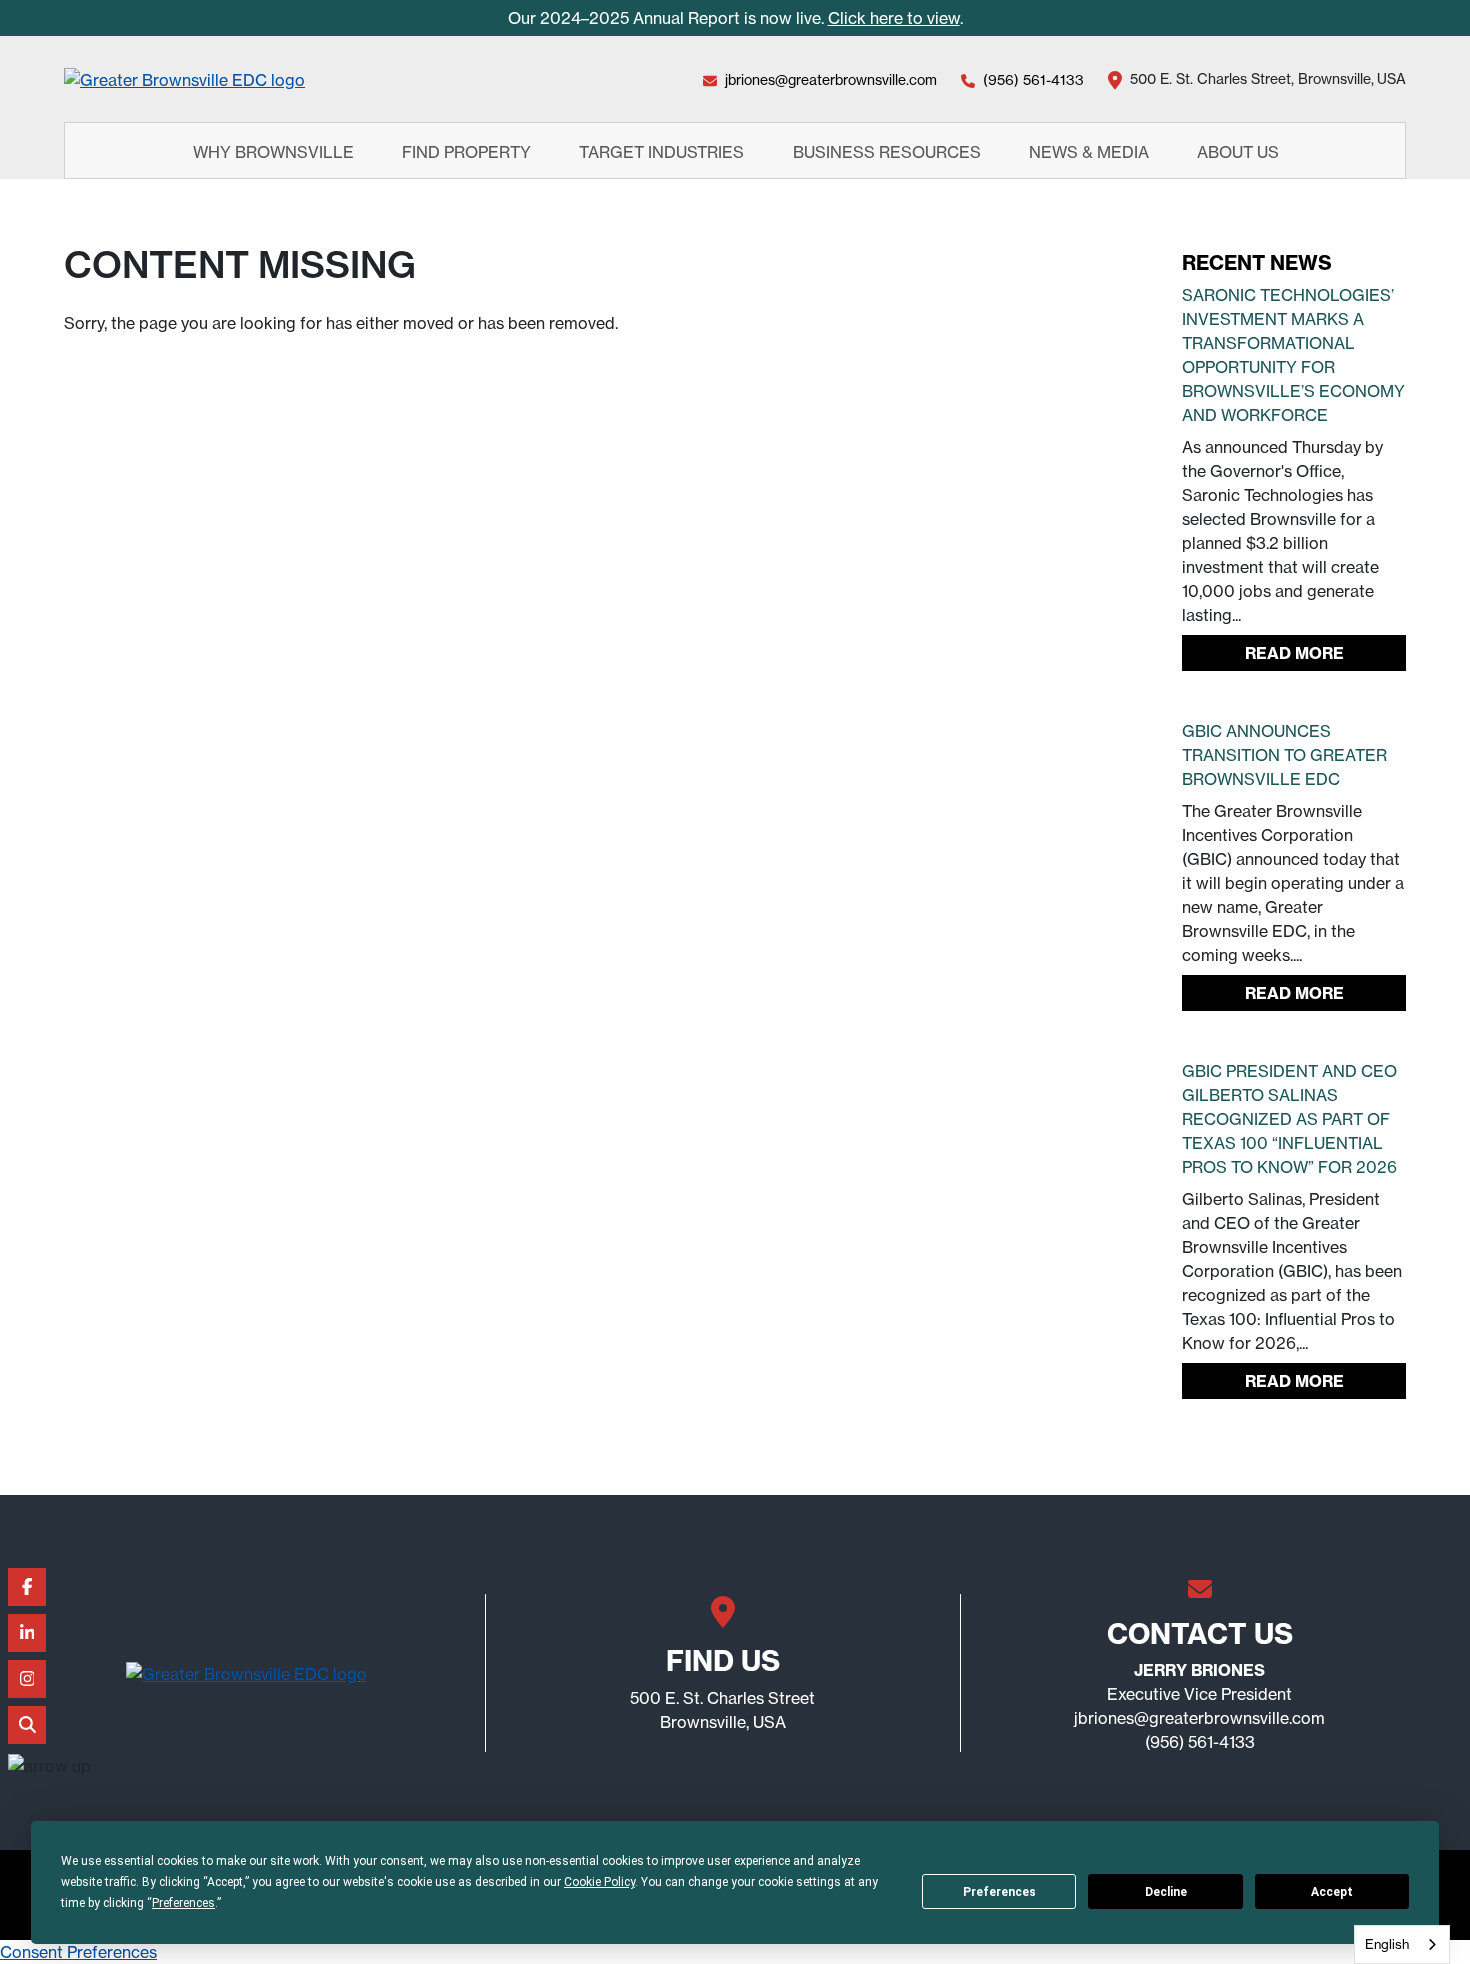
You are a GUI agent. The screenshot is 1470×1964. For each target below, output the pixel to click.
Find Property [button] (468, 151)
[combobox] (1402, 1944)
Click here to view (894, 18)
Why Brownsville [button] (275, 151)
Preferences (999, 1892)
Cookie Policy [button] (599, 1882)
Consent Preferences (78, 1952)
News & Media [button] (1091, 151)
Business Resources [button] (889, 151)
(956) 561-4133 (1033, 79)
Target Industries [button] (663, 151)
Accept (1332, 1892)
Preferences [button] (183, 1903)
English (1387, 1944)
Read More (1294, 653)
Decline (1166, 1892)
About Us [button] (1240, 151)
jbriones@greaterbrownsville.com (831, 79)
